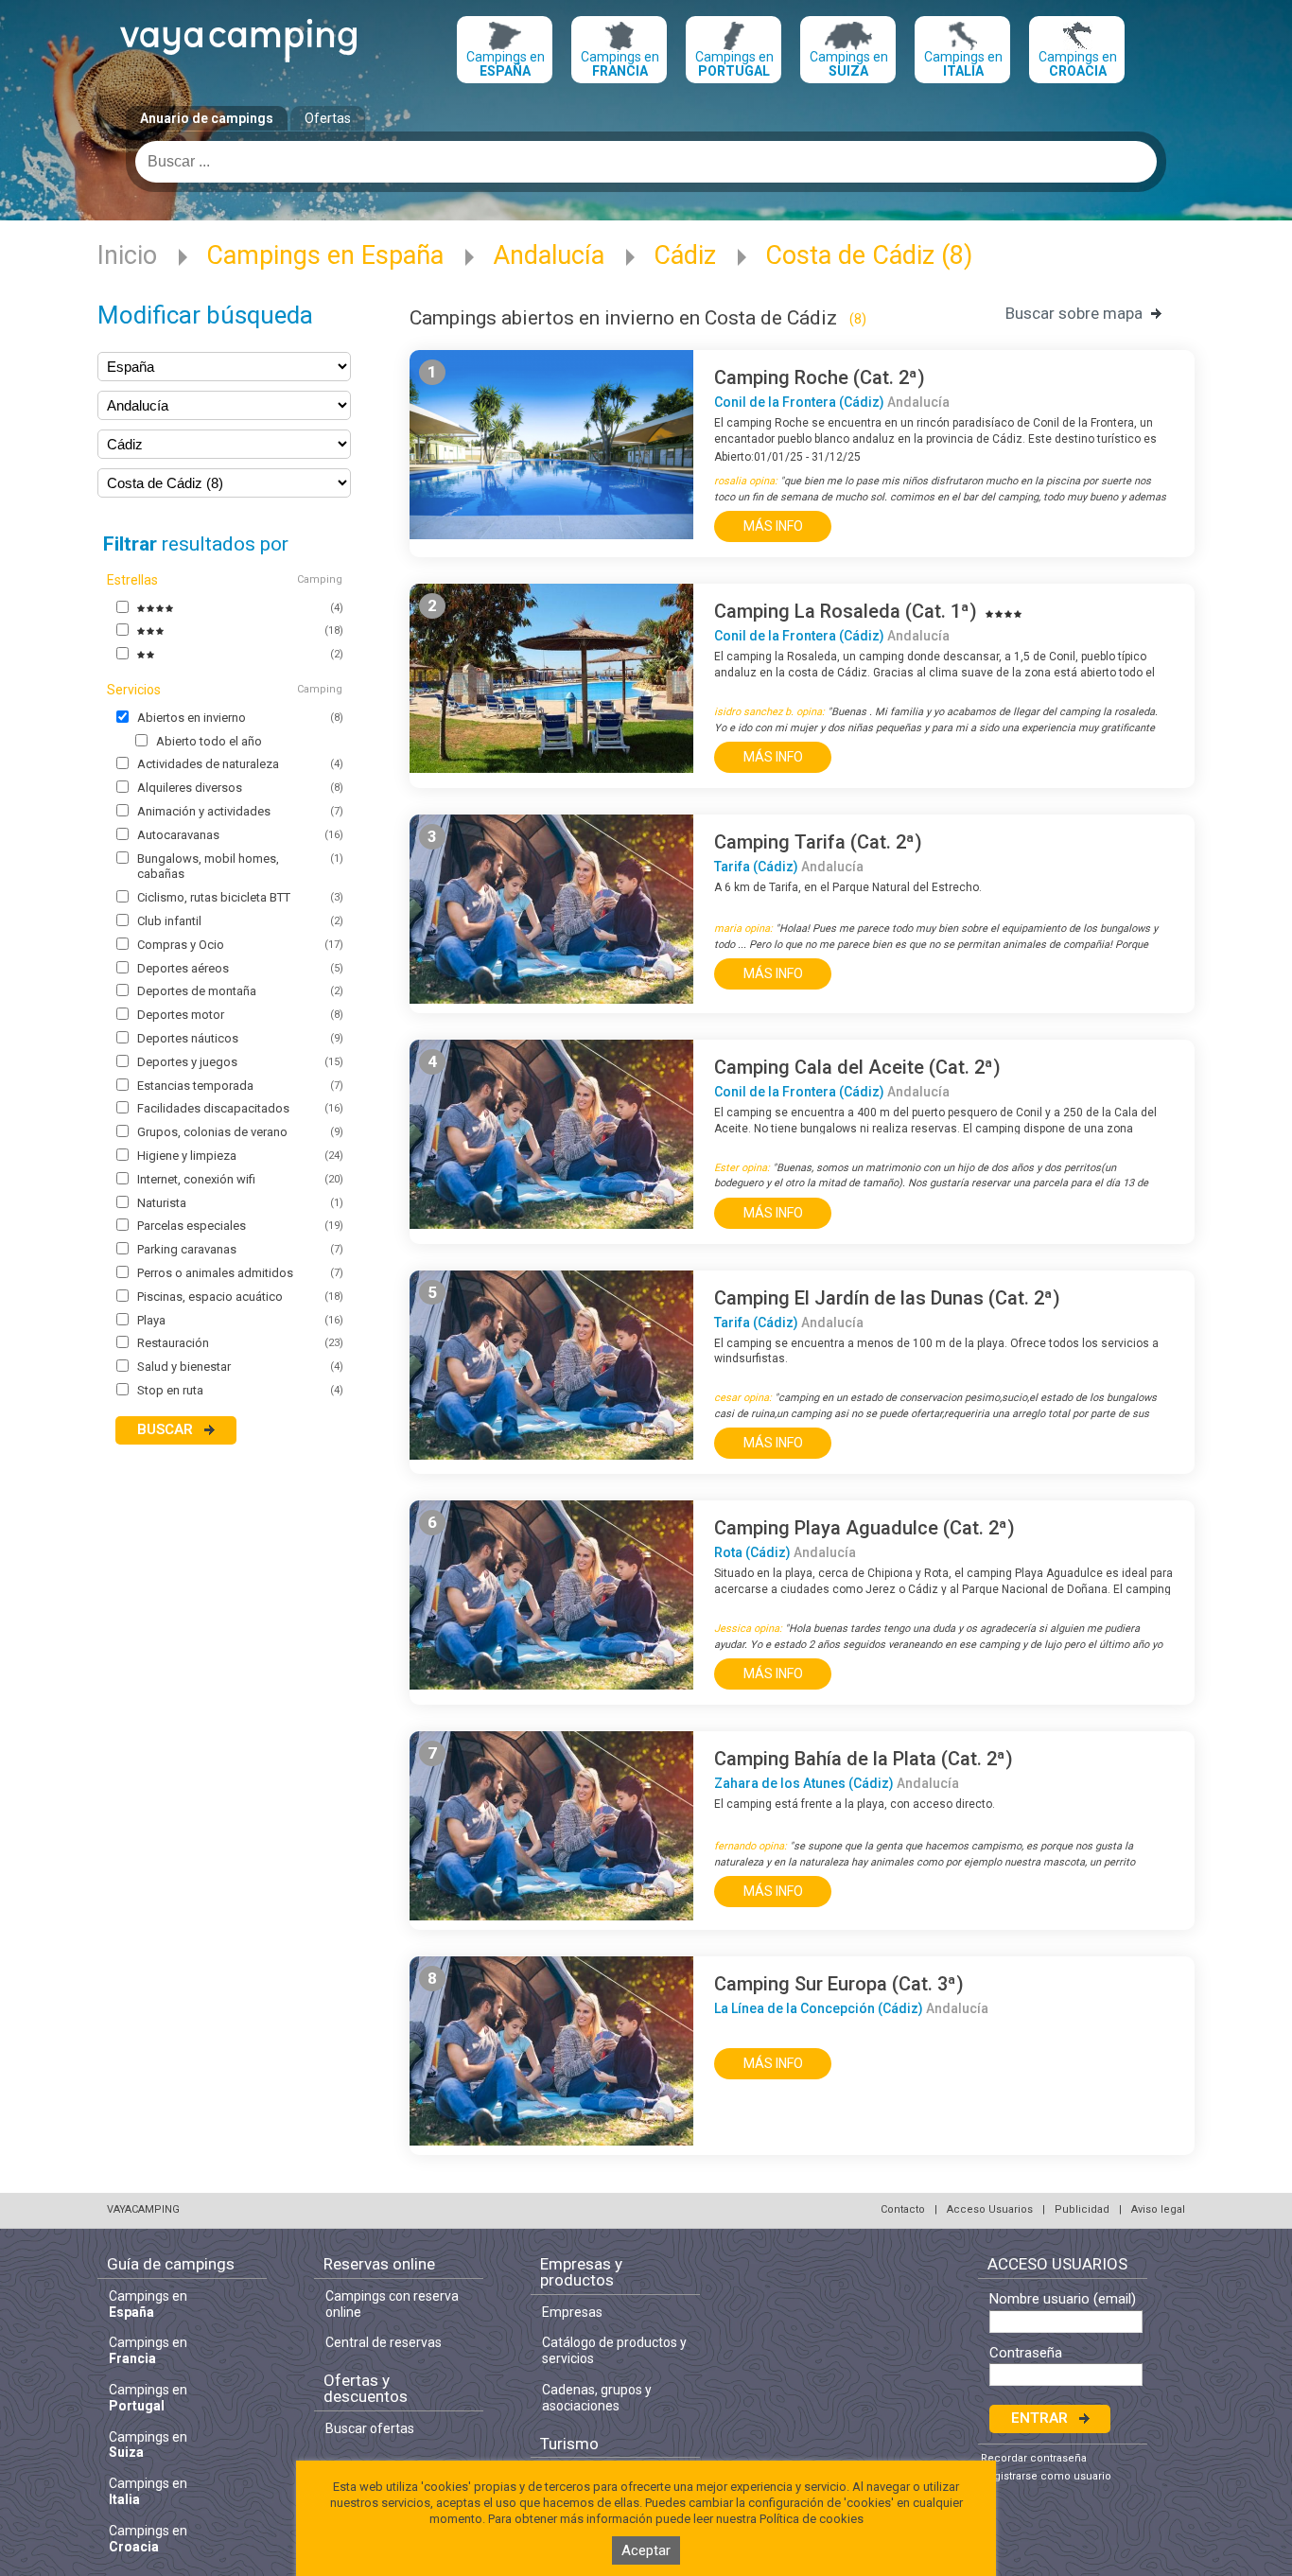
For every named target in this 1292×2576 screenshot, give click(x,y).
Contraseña (1026, 2353)
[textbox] (646, 162)
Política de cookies (812, 2519)
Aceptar (646, 2550)
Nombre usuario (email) (1063, 2299)
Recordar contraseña (1034, 2458)
